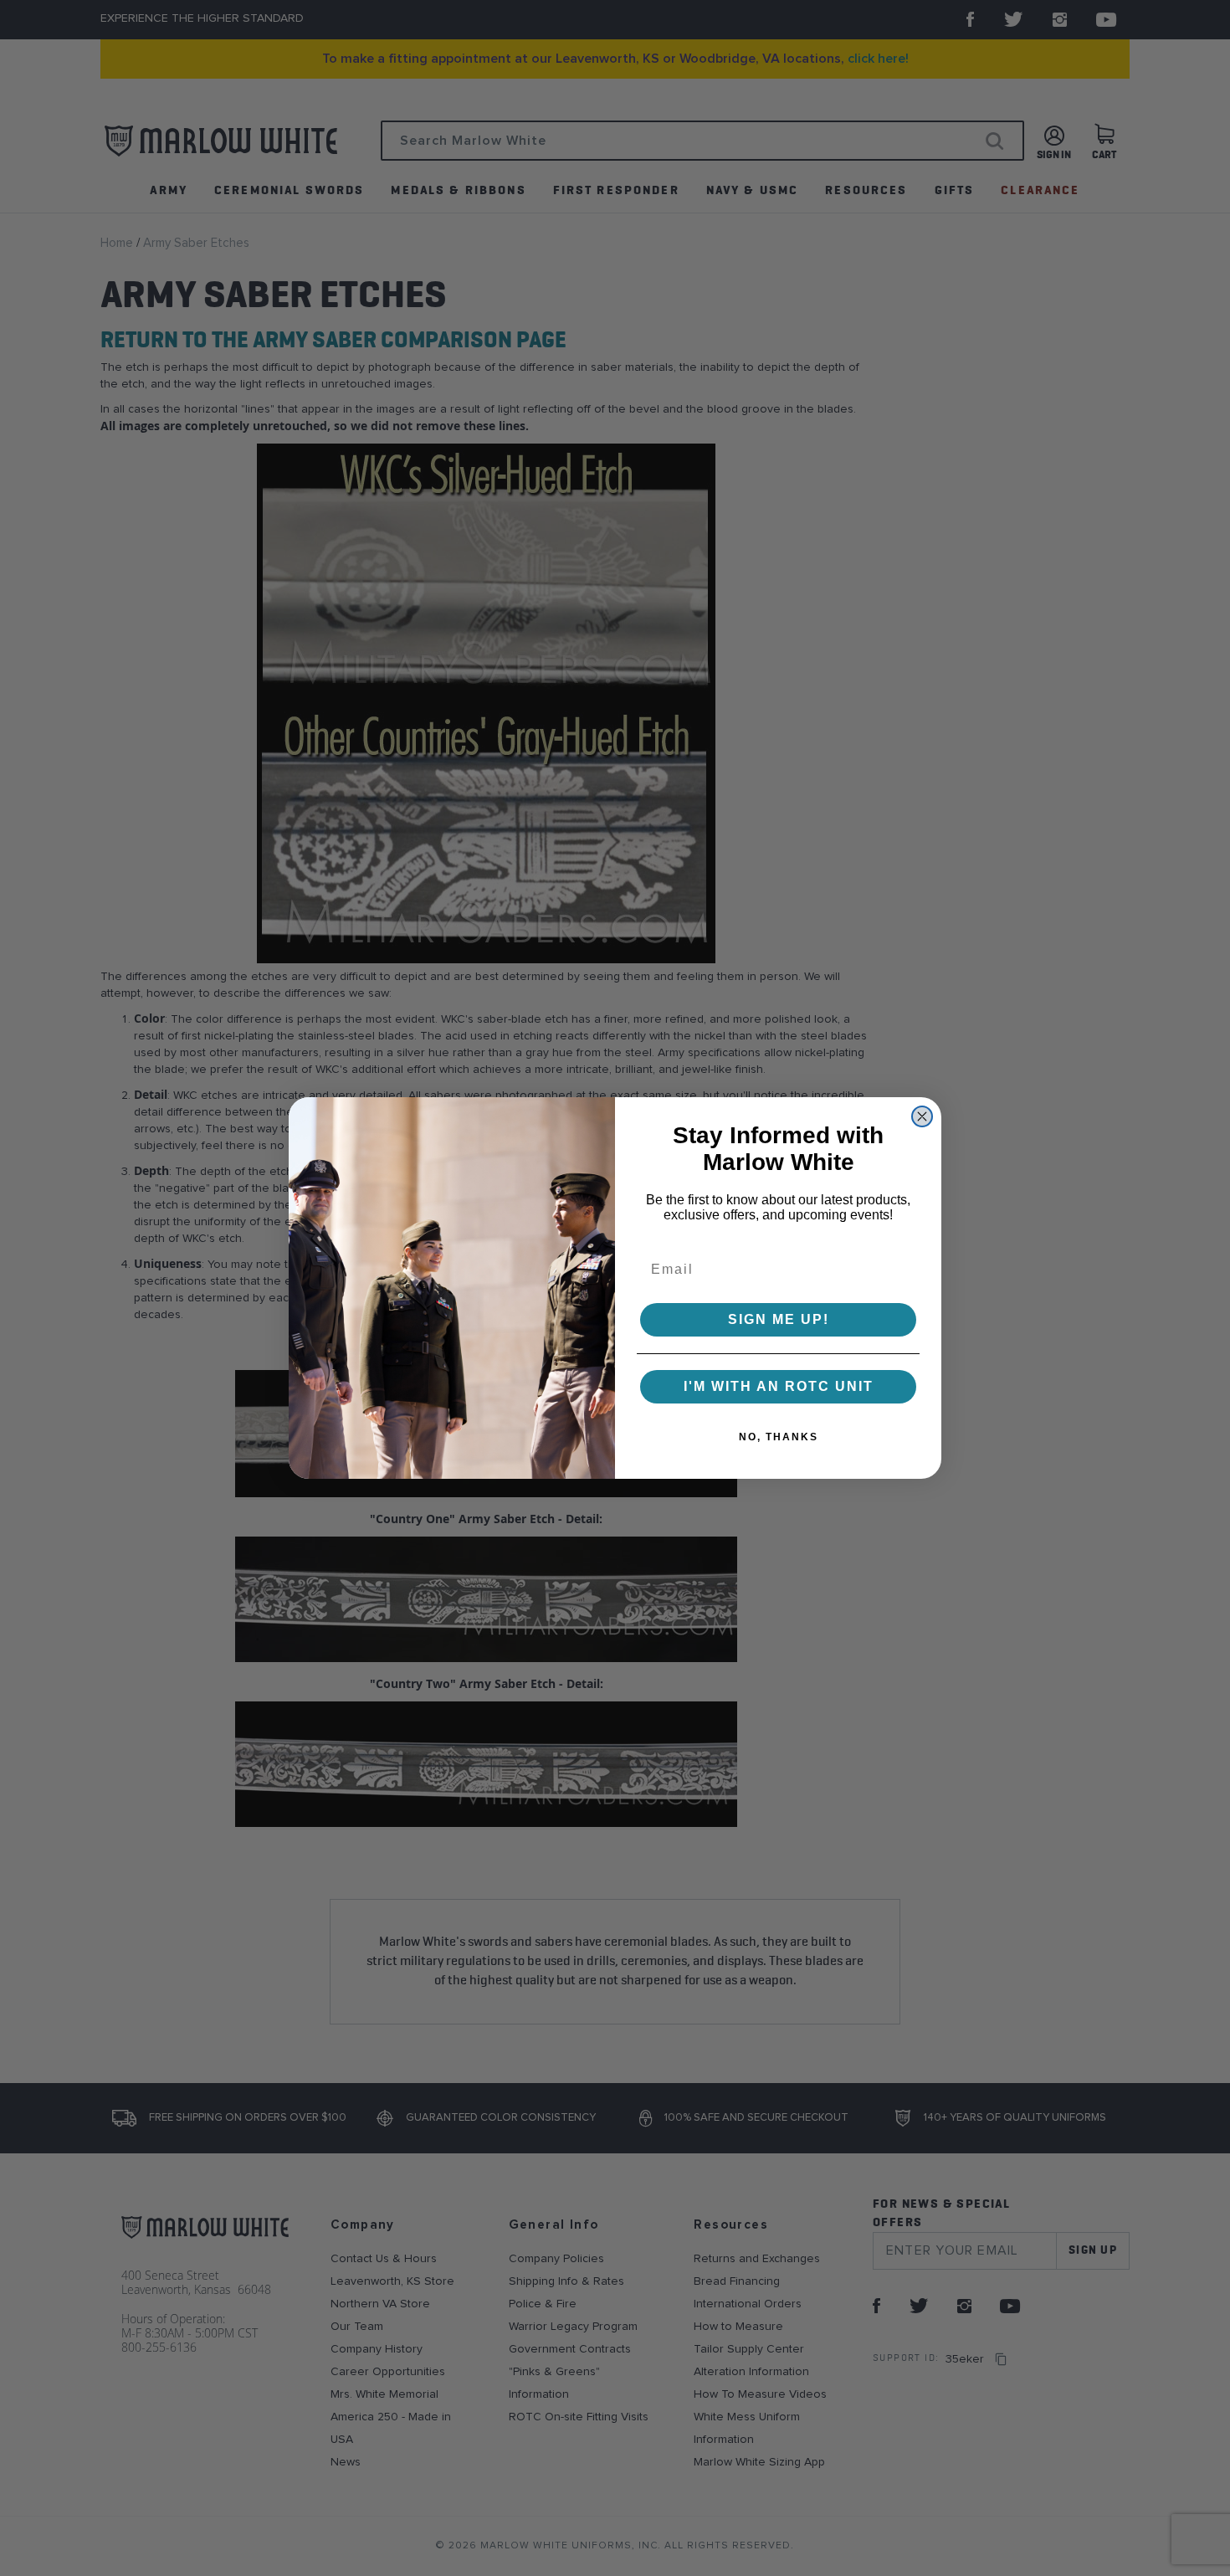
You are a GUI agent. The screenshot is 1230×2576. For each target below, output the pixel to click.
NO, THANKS (779, 1437)
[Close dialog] (922, 1116)
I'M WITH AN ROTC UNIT (779, 1386)
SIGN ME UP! (779, 1319)
